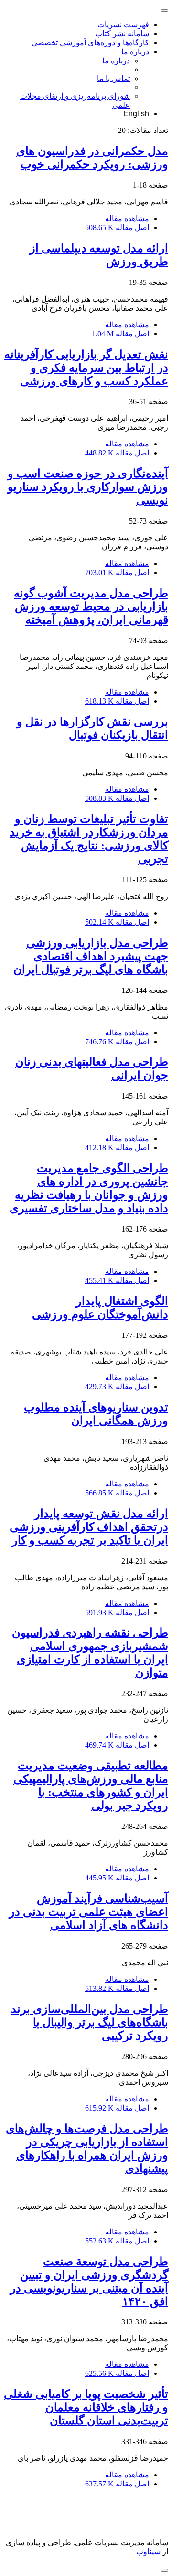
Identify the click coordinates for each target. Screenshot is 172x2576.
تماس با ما (113, 78)
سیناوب (148, 2551)
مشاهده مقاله (127, 218)
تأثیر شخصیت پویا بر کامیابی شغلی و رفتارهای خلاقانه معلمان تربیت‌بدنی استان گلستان (86, 2407)
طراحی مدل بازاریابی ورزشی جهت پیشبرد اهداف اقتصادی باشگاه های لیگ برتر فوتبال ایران (91, 956)
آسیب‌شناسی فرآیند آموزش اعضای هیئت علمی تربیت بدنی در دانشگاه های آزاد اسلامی (89, 1912)
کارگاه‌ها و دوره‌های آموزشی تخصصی (90, 43)
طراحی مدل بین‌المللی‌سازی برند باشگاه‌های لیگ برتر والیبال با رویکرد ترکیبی (90, 2022)
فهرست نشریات (123, 25)
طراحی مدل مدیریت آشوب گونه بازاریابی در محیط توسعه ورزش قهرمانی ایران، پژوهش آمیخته (91, 606)
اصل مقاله (117, 227)
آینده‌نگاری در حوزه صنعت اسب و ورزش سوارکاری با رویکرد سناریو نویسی (88, 487)
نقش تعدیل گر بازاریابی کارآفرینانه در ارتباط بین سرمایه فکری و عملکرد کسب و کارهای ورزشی (86, 368)
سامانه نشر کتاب (122, 34)
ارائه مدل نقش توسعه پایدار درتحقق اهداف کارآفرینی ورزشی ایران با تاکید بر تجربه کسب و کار (89, 1527)
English (136, 114)
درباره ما (135, 52)
